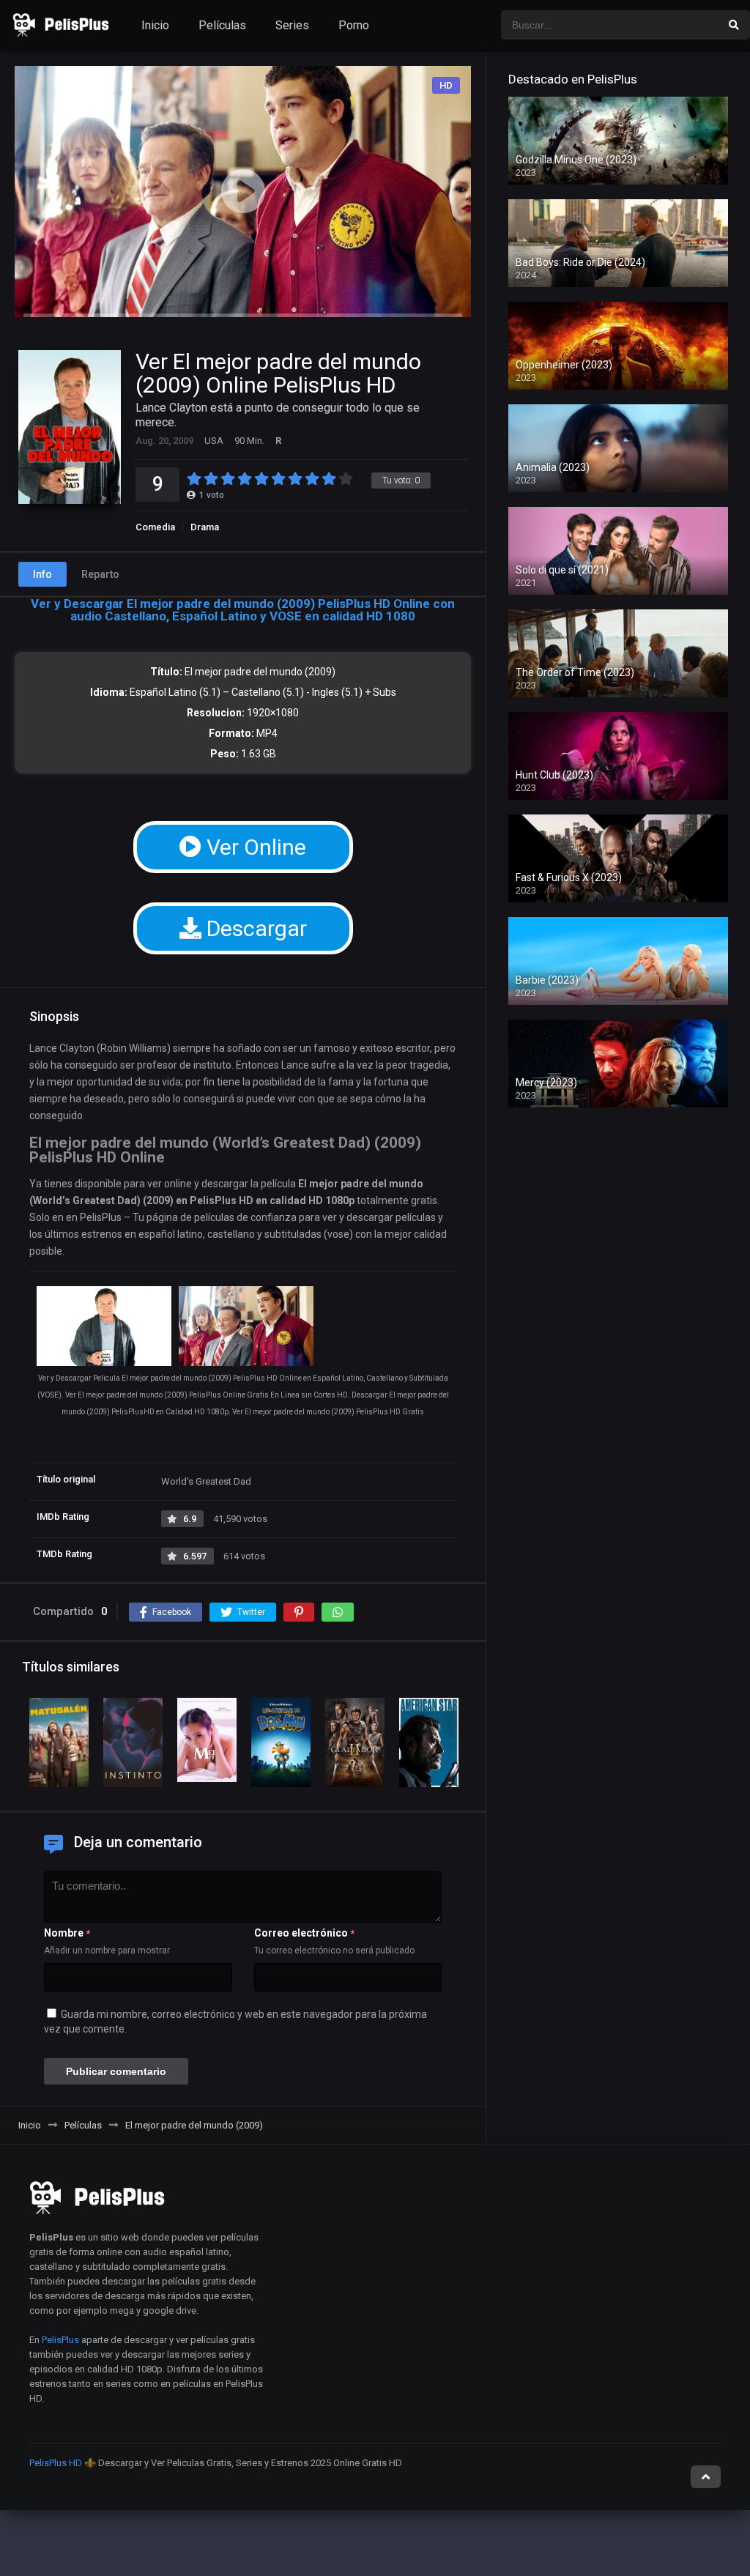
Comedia (155, 527)
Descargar (254, 928)
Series (292, 25)
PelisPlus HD (56, 2463)
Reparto (100, 574)
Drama (205, 527)
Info (42, 574)
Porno (354, 25)
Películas (222, 25)
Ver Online (254, 847)
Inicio (155, 25)
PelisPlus (60, 2340)
